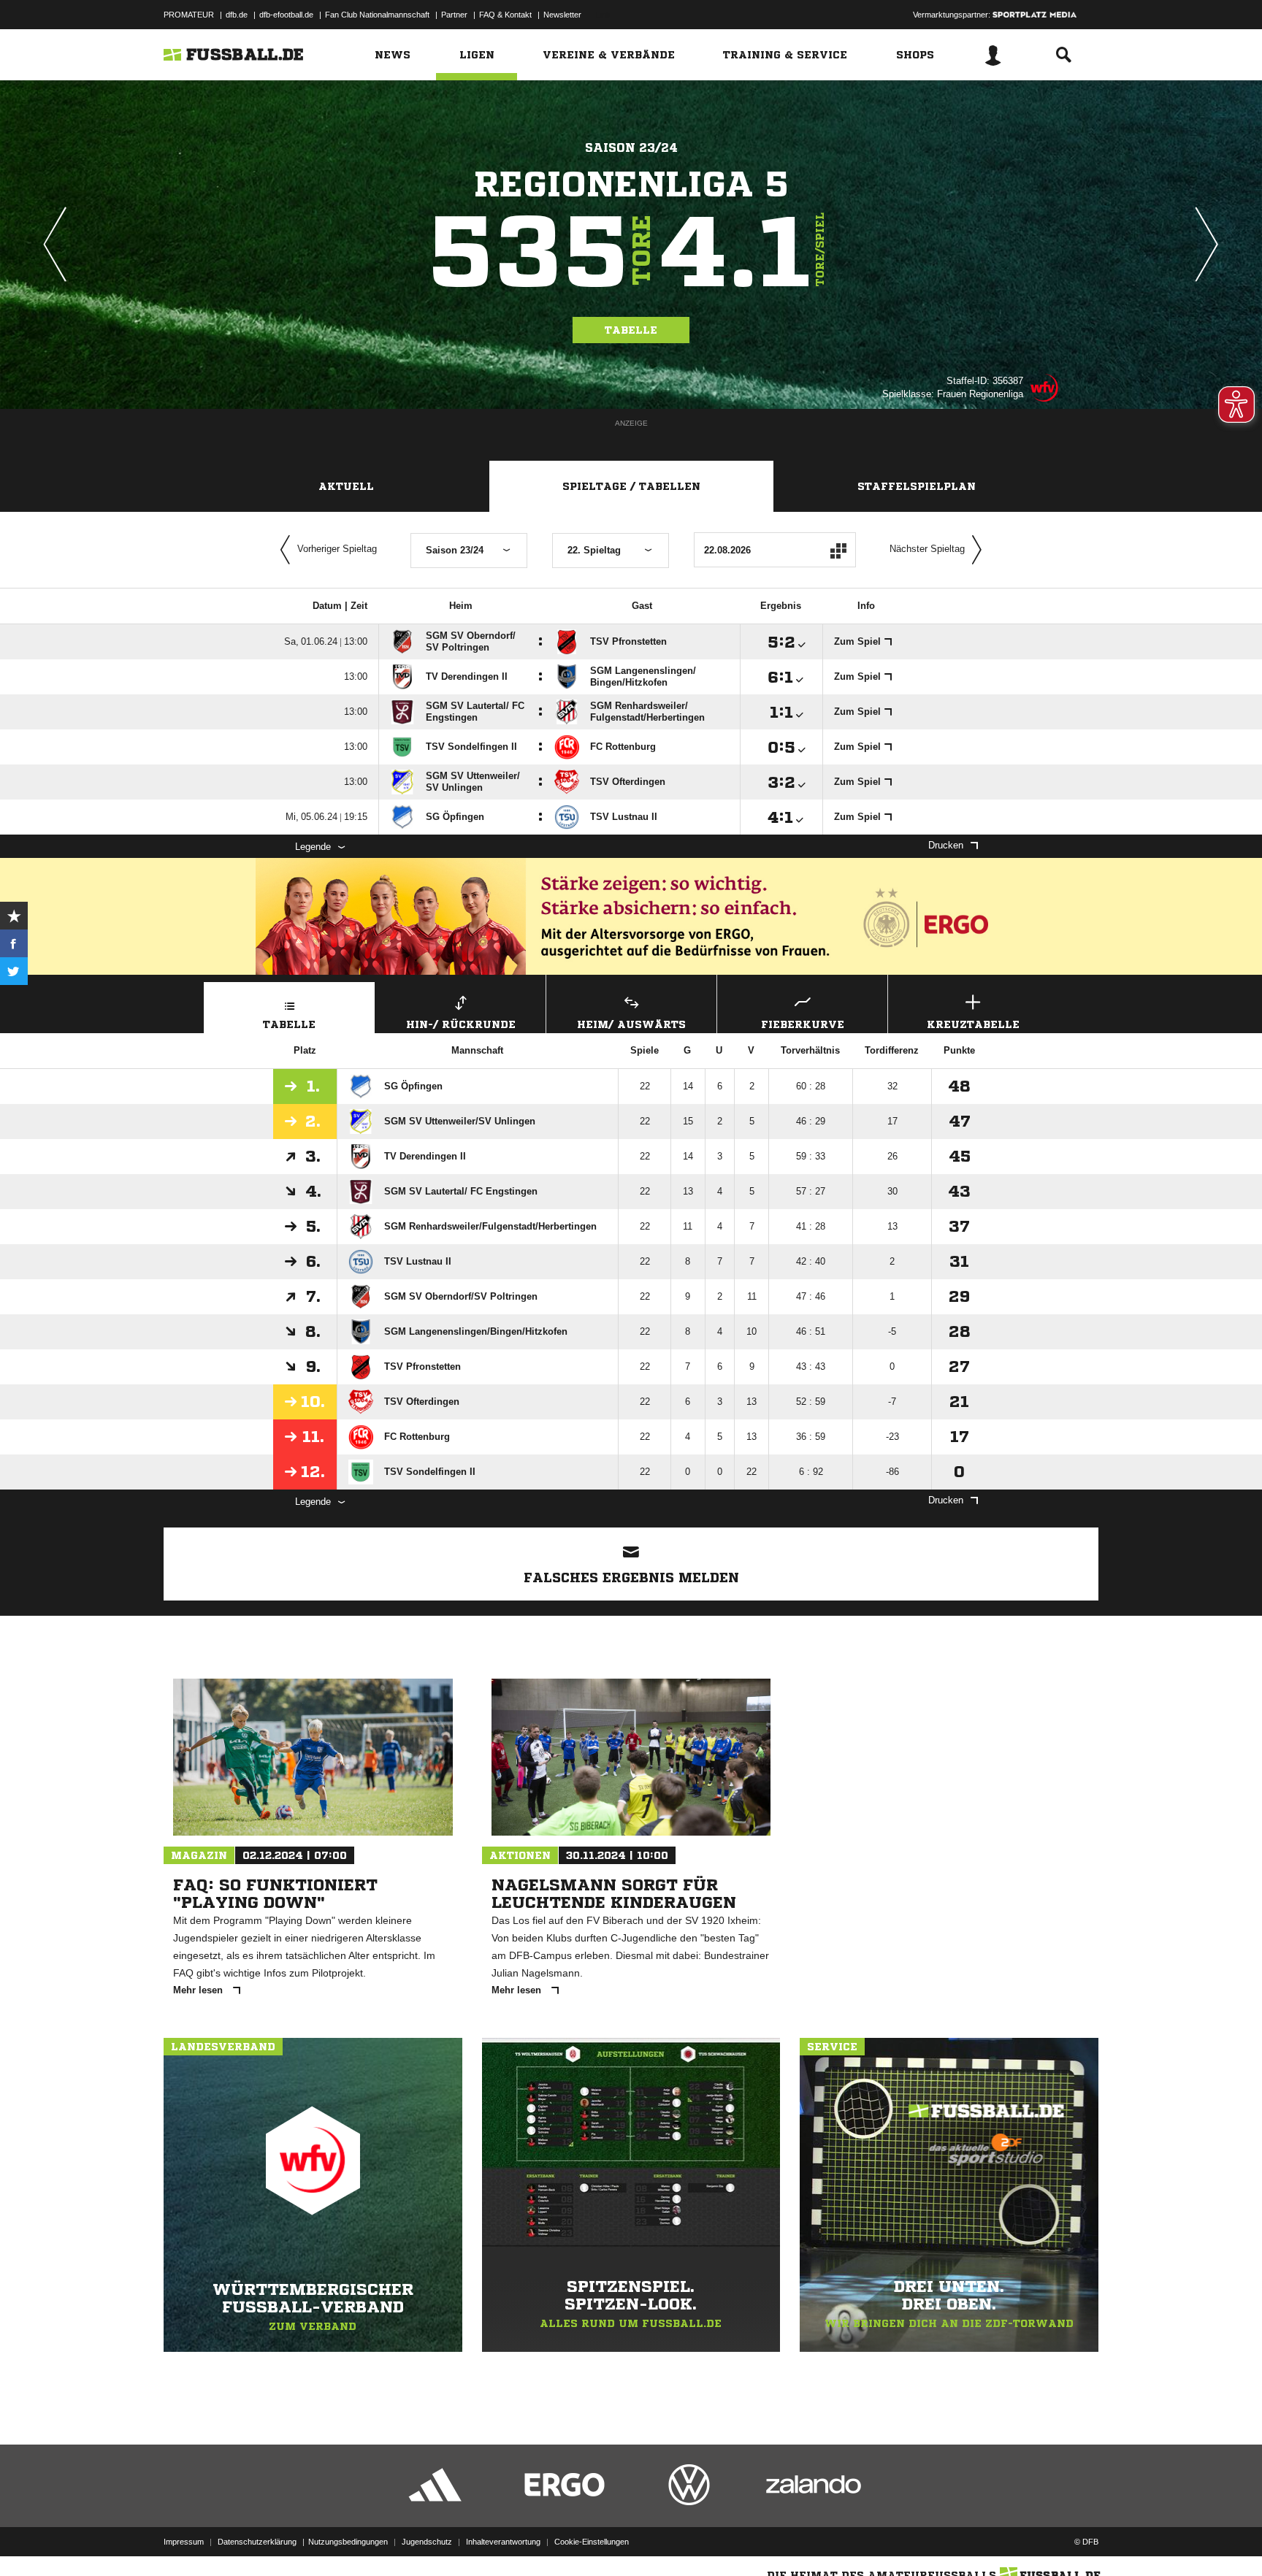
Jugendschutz (427, 2542)
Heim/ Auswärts (631, 1024)
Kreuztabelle (973, 1024)
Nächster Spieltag (927, 549)
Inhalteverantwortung (503, 2542)
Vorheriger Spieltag (337, 549)
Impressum (184, 2542)
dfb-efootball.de (286, 15)
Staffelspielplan (917, 486)
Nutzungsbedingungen (348, 2542)
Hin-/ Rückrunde (461, 1024)
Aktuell (346, 486)
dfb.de (237, 15)
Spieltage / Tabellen (631, 486)
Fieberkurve (803, 1024)
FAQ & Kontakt (505, 15)
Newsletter (562, 15)
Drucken (946, 845)
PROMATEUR (189, 15)
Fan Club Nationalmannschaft (377, 15)
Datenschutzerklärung (257, 2542)
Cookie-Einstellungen (592, 2542)
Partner (454, 15)
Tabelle (631, 330)
